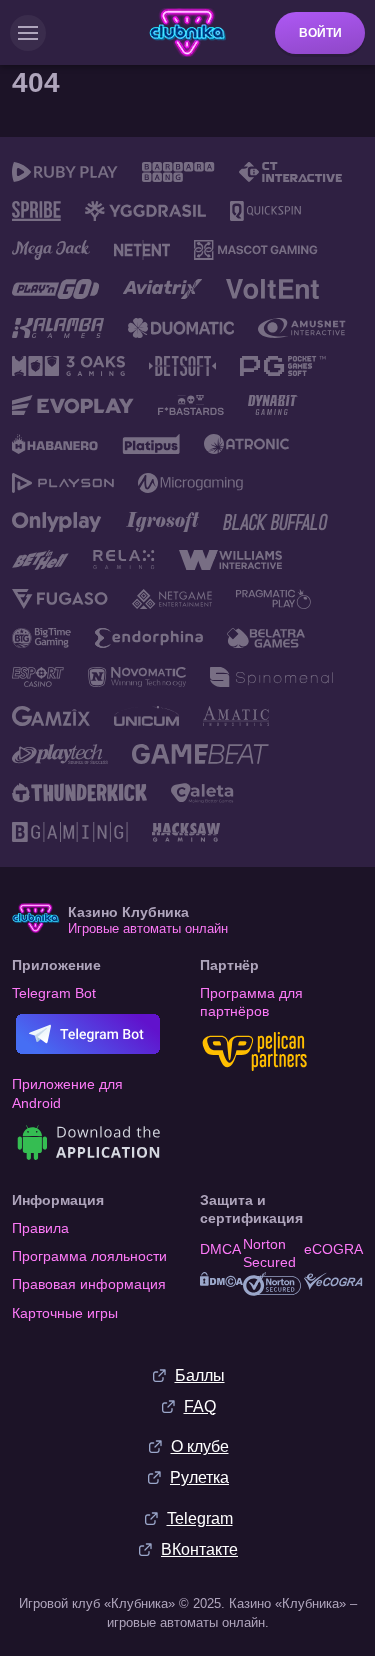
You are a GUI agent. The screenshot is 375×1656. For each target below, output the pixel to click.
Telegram (200, 1518)
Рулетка (199, 1477)
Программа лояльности (89, 1256)
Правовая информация (89, 1284)
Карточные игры (65, 1313)
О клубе (200, 1446)
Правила (40, 1228)
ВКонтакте (199, 1549)
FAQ (200, 1406)
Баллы (200, 1375)
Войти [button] (320, 33)
